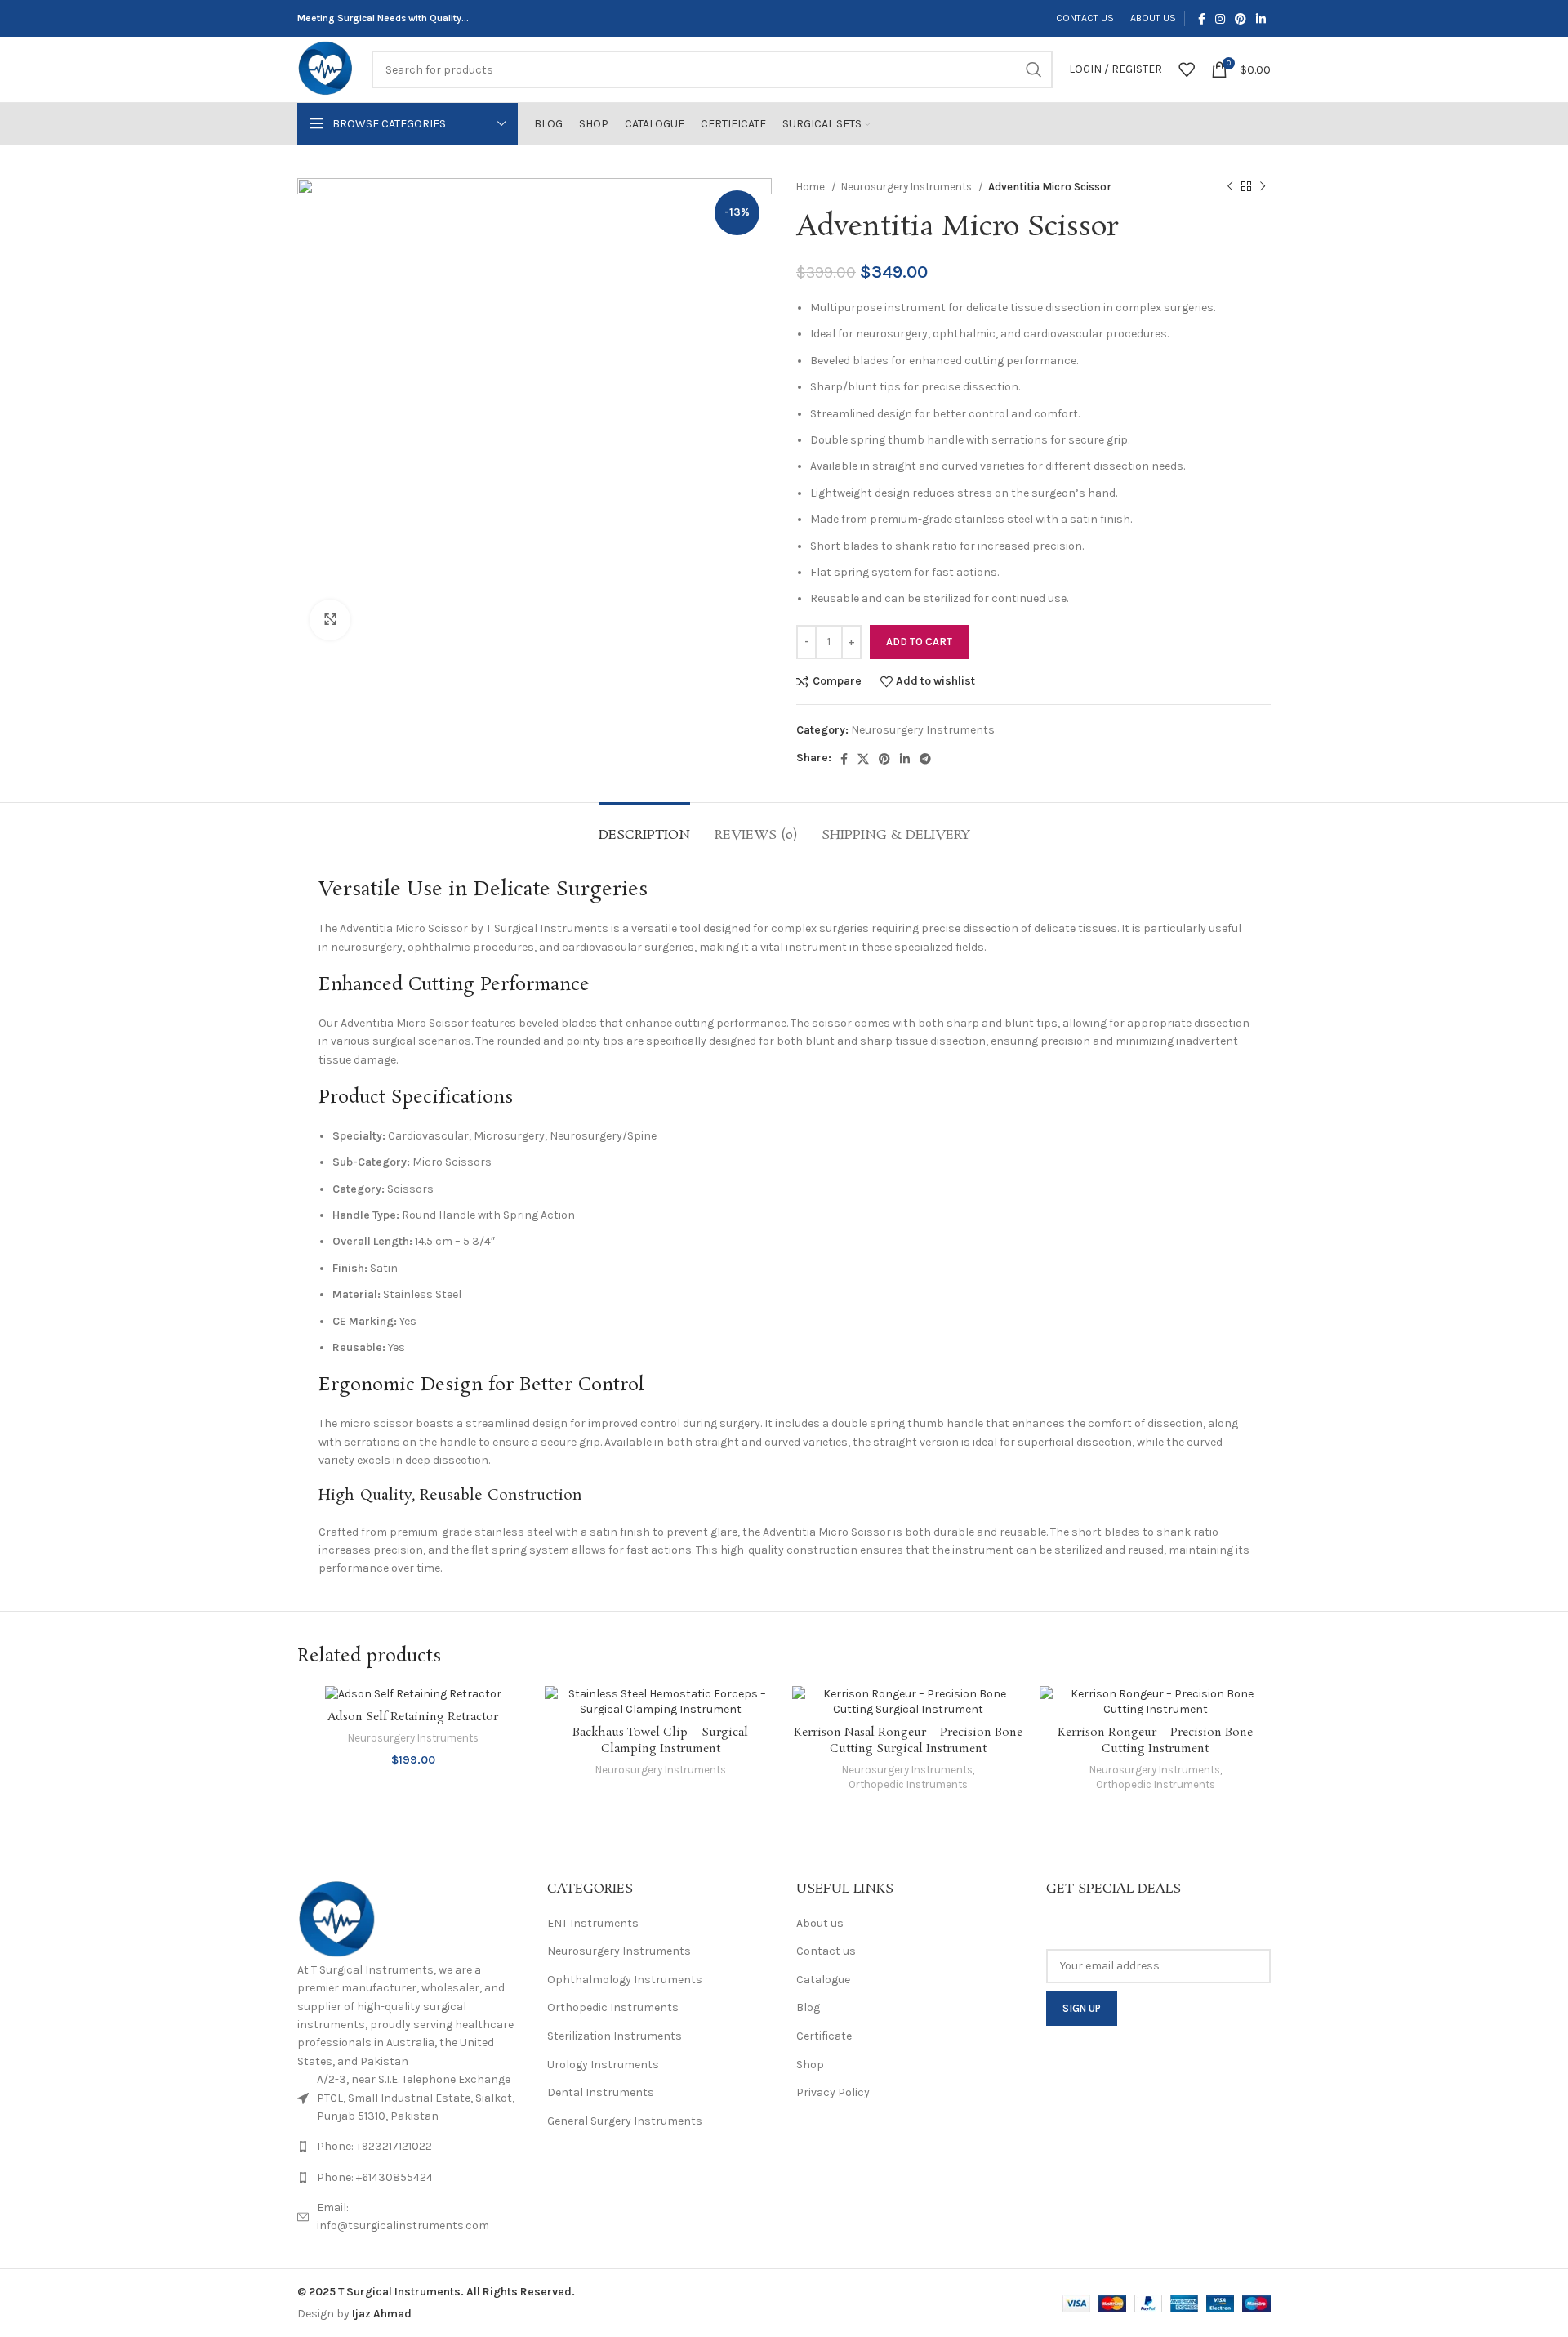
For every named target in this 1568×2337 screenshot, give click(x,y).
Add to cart (919, 642)
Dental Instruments (601, 2092)
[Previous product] (1230, 187)
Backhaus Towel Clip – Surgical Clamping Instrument (660, 1741)
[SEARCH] (1034, 69)
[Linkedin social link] (1261, 19)
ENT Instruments (593, 1923)
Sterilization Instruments (615, 2036)
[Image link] (338, 1920)
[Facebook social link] (1202, 19)
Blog (808, 2007)
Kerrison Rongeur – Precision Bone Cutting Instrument (1155, 1741)
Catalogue (823, 1980)
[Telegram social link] (925, 759)
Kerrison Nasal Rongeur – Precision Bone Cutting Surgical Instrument (908, 1741)
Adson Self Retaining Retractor (413, 1717)
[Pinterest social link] (1241, 19)
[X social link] (863, 759)
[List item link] (410, 2147)
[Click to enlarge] (330, 620)
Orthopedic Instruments (908, 1784)
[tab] (644, 827)
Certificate (824, 2036)
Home (812, 187)
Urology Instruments (603, 2065)
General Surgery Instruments (625, 2121)
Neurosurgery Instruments (908, 187)
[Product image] (660, 1702)
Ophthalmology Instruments (625, 1980)
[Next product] (1263, 187)
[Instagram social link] (1220, 19)
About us (820, 1923)
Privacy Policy (833, 2092)
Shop (810, 2065)
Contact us (826, 1951)
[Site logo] (326, 68)
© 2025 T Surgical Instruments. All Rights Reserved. (436, 2292)
